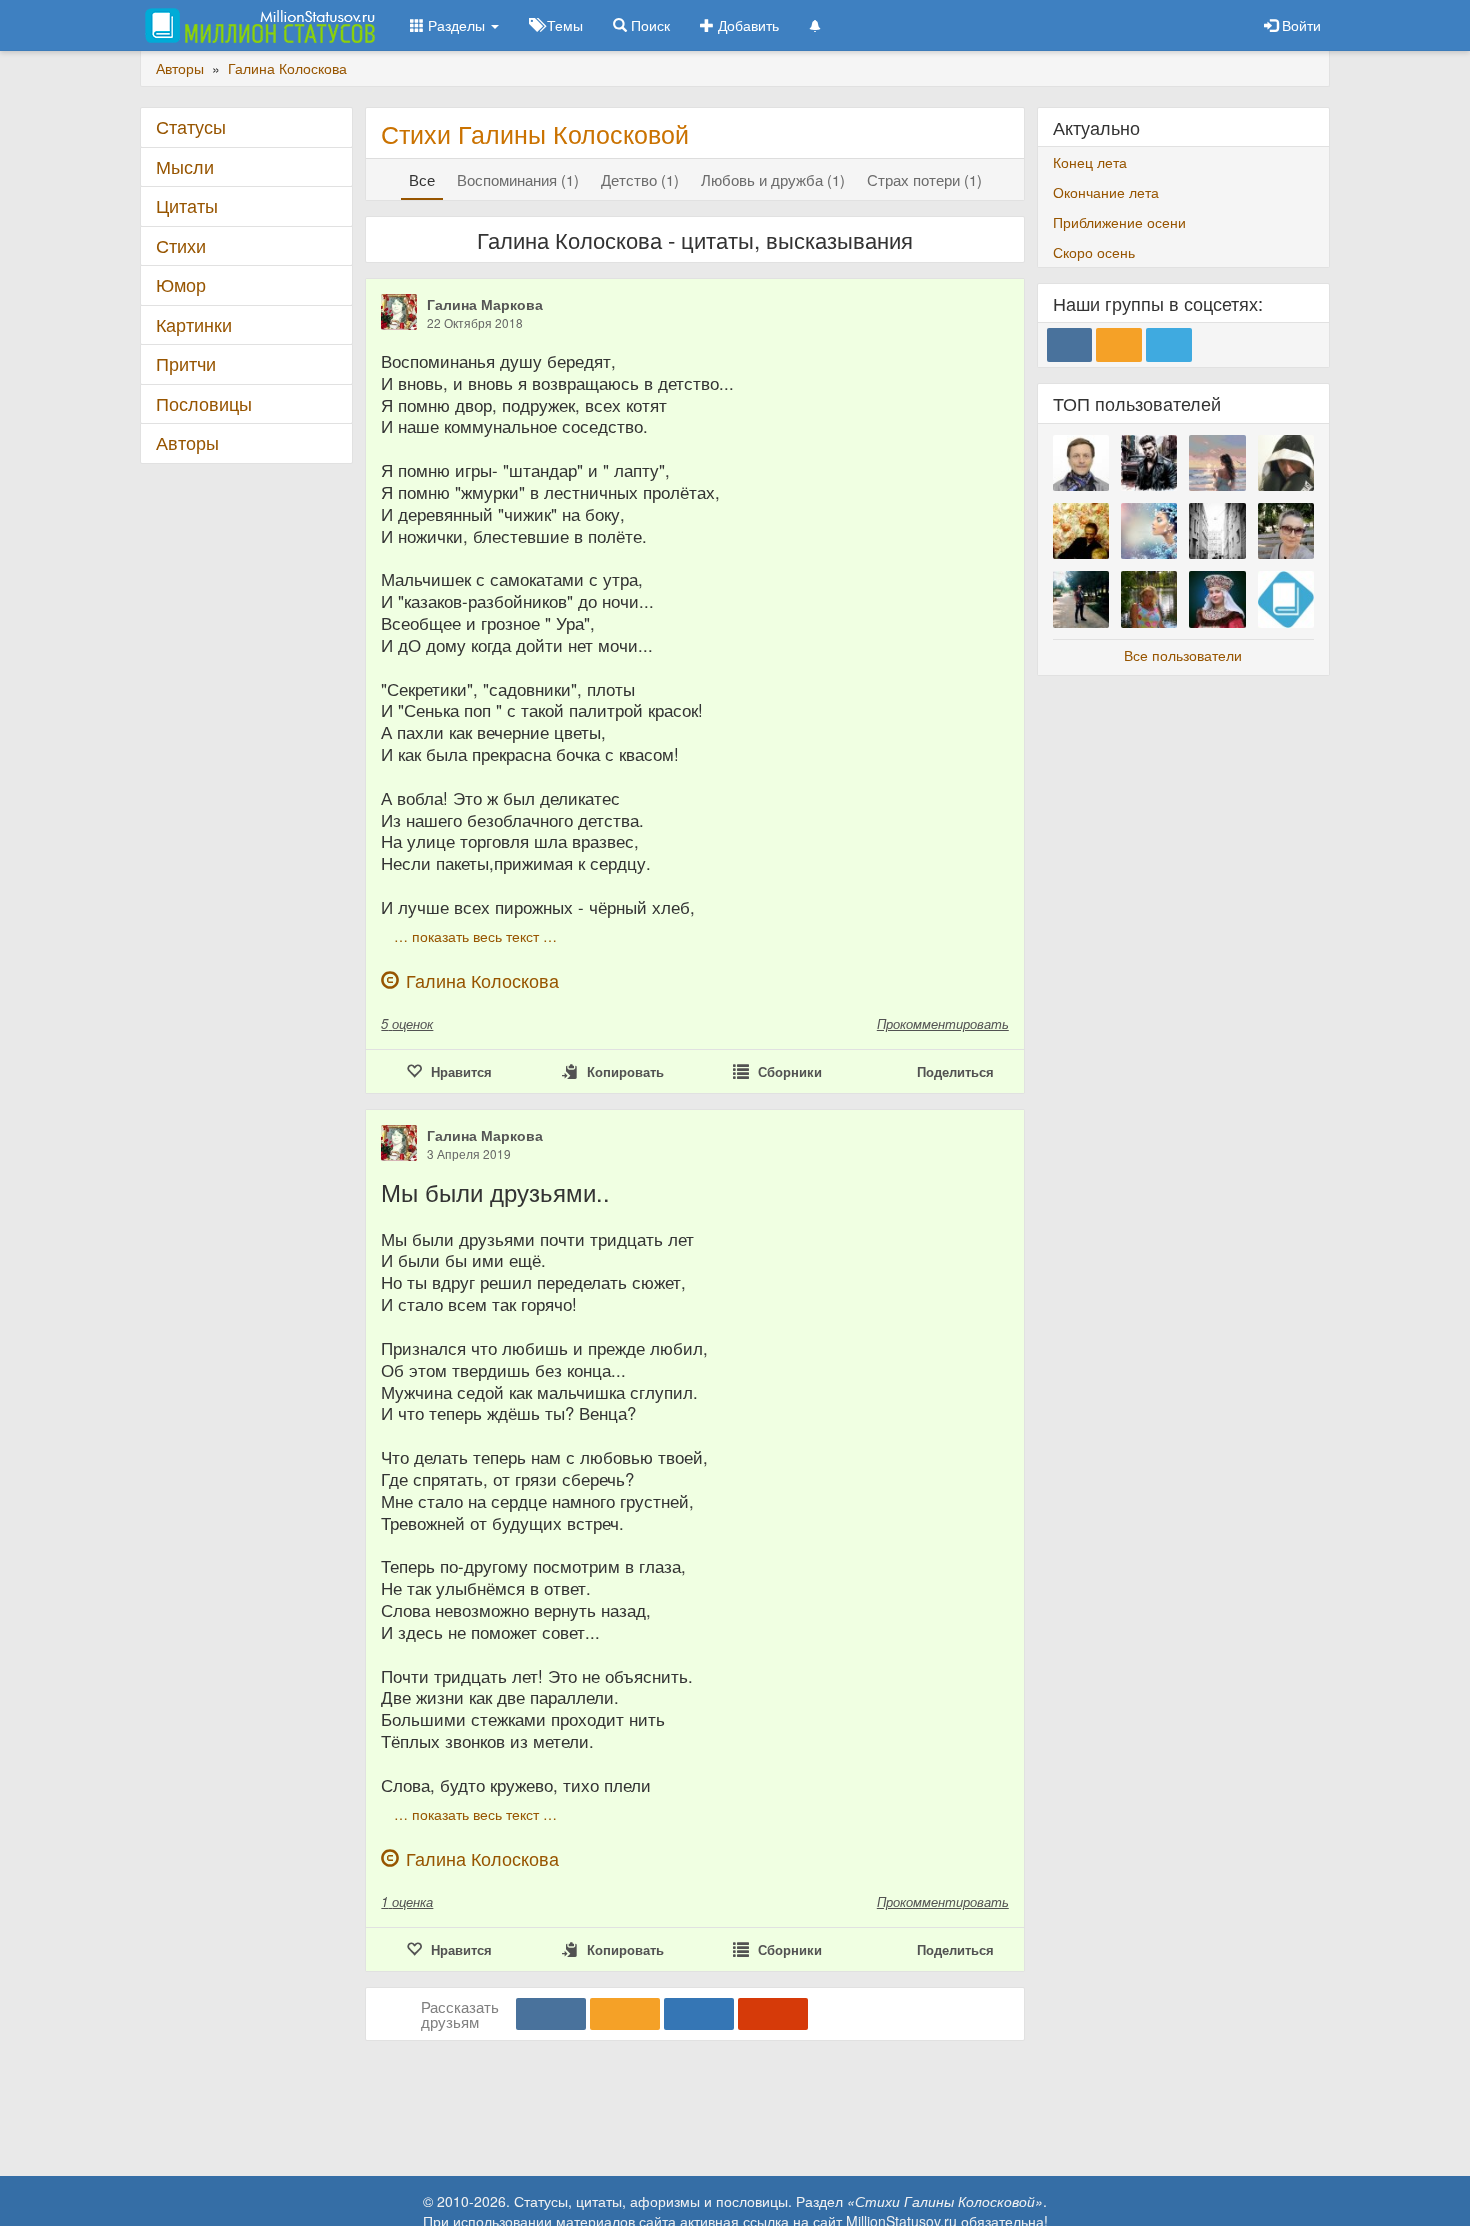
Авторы (187, 442)
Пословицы (204, 403)
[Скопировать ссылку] (773, 2014)
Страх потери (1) (924, 179)
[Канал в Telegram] (1169, 345)
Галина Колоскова (482, 980)
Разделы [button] (456, 25)
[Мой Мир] (699, 2014)
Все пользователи (1183, 655)
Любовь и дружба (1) (773, 179)
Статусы (191, 126)
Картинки (194, 324)
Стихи (181, 245)
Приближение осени (1119, 222)
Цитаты (187, 205)
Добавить (746, 25)
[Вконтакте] (551, 2014)
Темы (563, 25)
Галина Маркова (485, 304)
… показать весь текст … (475, 936)
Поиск (648, 25)
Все (422, 179)
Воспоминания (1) (518, 179)
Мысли (185, 166)
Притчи (186, 363)
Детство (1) (640, 179)
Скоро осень (1094, 252)
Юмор (181, 284)
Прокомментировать (943, 1023)
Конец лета (1090, 162)
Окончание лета (1106, 192)
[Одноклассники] (625, 2014)
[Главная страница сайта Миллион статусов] (257, 25)
